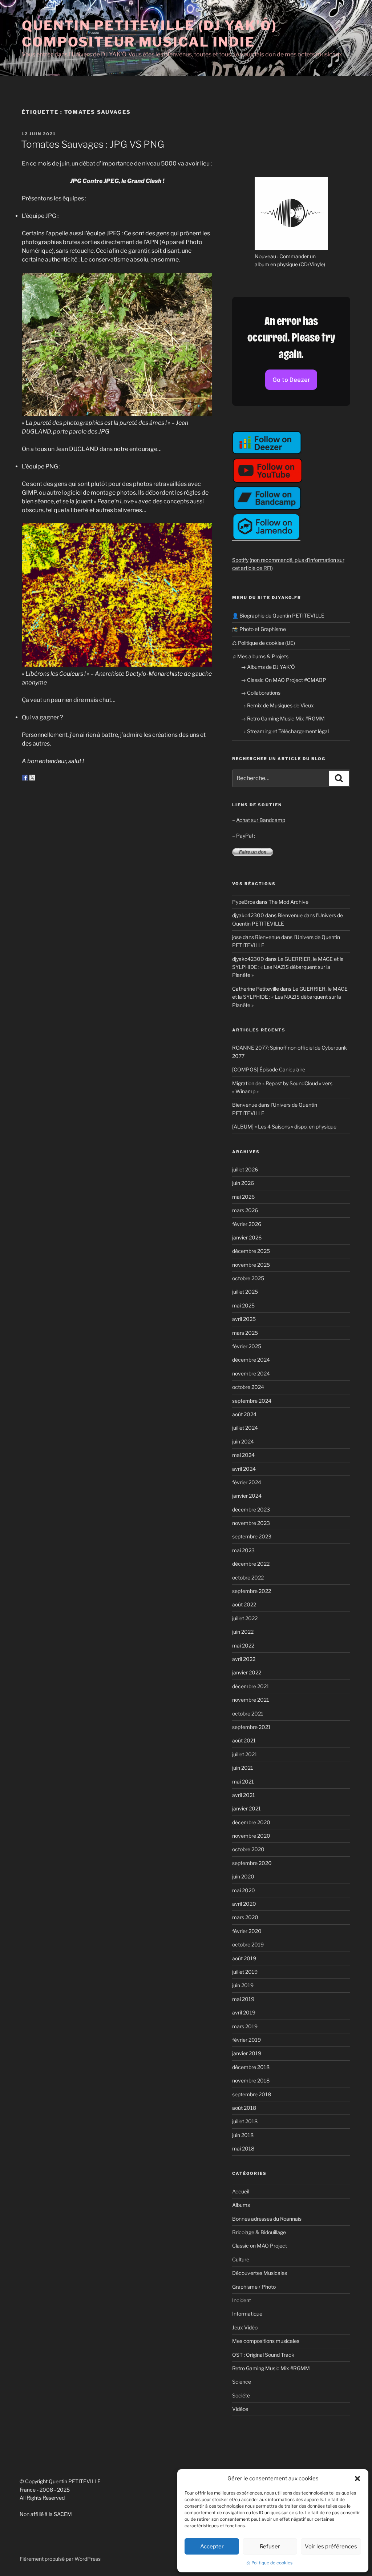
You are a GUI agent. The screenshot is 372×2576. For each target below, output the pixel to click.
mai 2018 (243, 2148)
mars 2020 (245, 1917)
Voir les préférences (331, 2547)
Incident (242, 2300)
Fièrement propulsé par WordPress (60, 2559)
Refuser (270, 2547)
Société (241, 2395)
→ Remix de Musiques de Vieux (277, 705)
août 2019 (244, 1958)
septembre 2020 (252, 1863)
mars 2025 (245, 1333)
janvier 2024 (247, 1496)
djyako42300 (248, 915)
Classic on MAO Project (260, 2246)
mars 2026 (245, 1210)
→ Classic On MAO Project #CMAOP (284, 680)
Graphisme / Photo (254, 2287)
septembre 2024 (252, 1401)
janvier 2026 (247, 1237)
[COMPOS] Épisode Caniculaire (269, 1069)
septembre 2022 (252, 1591)
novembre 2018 (251, 2080)
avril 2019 (244, 2012)
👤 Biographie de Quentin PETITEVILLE (278, 616)
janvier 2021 (246, 1808)
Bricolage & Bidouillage (259, 2232)
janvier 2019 (247, 2053)
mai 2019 (243, 1999)
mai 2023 (243, 1550)
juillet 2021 (245, 1754)
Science (242, 2382)
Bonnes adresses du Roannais (267, 2219)
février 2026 (247, 1224)
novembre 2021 (251, 1700)
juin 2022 (243, 1632)
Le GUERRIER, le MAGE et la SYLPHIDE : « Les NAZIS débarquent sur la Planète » (288, 967)
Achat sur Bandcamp (261, 820)
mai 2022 (243, 1646)
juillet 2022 (245, 1618)
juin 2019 (243, 1985)
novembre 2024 (251, 1373)
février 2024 (247, 1482)
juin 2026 (243, 1183)
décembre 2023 (251, 1509)
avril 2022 (244, 1659)
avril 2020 (244, 1904)
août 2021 (244, 1740)
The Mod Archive (288, 902)
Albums (241, 2205)
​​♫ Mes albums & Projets (260, 656)
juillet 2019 (245, 1972)
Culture (241, 2259)
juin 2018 (243, 2135)
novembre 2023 (251, 1523)
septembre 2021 (251, 1727)
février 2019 (246, 2040)
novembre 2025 (251, 1265)
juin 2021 (243, 1768)
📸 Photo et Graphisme (259, 629)
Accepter (212, 2547)
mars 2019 (245, 2026)
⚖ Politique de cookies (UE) (264, 643)
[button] (357, 2479)
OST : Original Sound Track (263, 2355)
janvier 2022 (247, 1672)
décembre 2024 (251, 1360)
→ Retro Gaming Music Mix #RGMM (283, 718)
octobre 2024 (248, 1387)
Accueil (241, 2191)
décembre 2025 (251, 1251)
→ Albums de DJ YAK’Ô (268, 667)
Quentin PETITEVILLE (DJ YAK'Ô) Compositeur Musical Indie (149, 34)
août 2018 (244, 2108)
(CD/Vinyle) (312, 264)
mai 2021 (243, 1782)
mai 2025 (243, 1305)
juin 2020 (243, 1876)
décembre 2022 (251, 1564)
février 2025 (247, 1346)
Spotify (240, 560)
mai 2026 (243, 1197)
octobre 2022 (248, 1577)
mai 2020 (244, 1890)
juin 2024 (243, 1441)
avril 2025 (244, 1319)
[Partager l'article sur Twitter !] (32, 778)
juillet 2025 (245, 1292)
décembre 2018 (251, 2067)
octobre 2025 (248, 1278)
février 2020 (247, 1931)
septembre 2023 (252, 1536)
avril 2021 (244, 1795)
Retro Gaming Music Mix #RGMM (271, 2368)
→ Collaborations (261, 693)
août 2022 (244, 1604)
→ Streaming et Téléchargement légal (285, 731)
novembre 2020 (251, 1836)
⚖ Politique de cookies (269, 2563)
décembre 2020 (251, 1822)
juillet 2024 (245, 1428)
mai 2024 (243, 1455)
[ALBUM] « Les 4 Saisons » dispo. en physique (284, 1127)
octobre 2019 (248, 1944)
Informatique (247, 2314)
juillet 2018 (245, 2121)
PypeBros (244, 902)
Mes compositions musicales (266, 2341)
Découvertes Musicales (260, 2273)
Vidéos (240, 2409)
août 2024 (244, 1414)
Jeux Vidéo (245, 2327)
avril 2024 (244, 1469)
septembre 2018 (252, 2094)
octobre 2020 (248, 1849)
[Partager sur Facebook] (25, 778)
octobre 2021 (248, 1714)
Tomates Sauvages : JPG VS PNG (93, 144)
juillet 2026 (245, 1169)
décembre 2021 (251, 1686)
